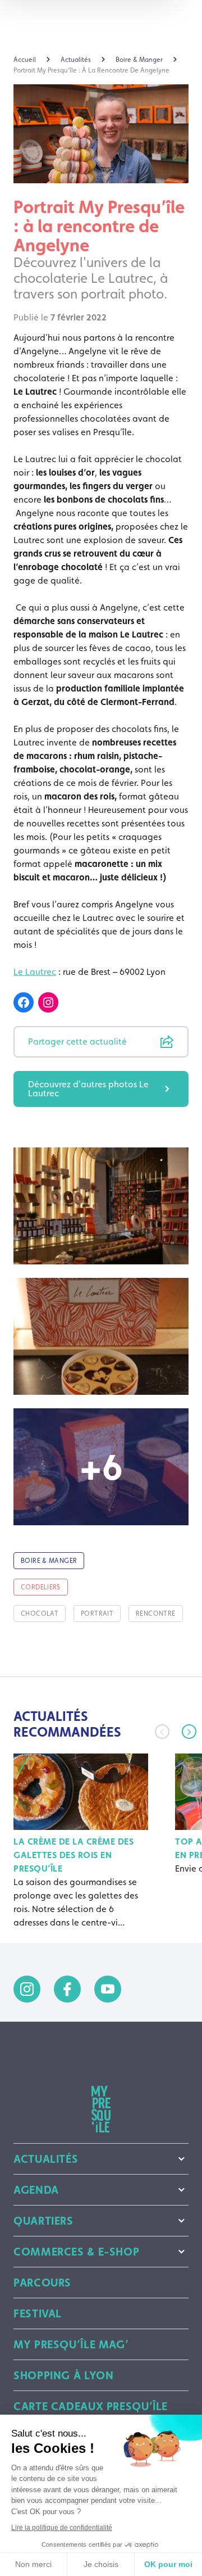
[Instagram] (48, 1002)
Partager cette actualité (77, 1041)
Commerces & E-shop (76, 2252)
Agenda (36, 2190)
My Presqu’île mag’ (71, 2344)
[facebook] (67, 1989)
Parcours (42, 2283)
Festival (38, 2313)
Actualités (46, 2159)
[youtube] (108, 1989)
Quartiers (43, 2221)
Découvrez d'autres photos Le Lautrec (88, 1089)
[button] (189, 1732)
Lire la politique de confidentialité (62, 2528)
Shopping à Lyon (63, 2375)
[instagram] (27, 1989)
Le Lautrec (35, 972)
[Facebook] (24, 1002)
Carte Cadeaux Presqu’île (91, 2406)
